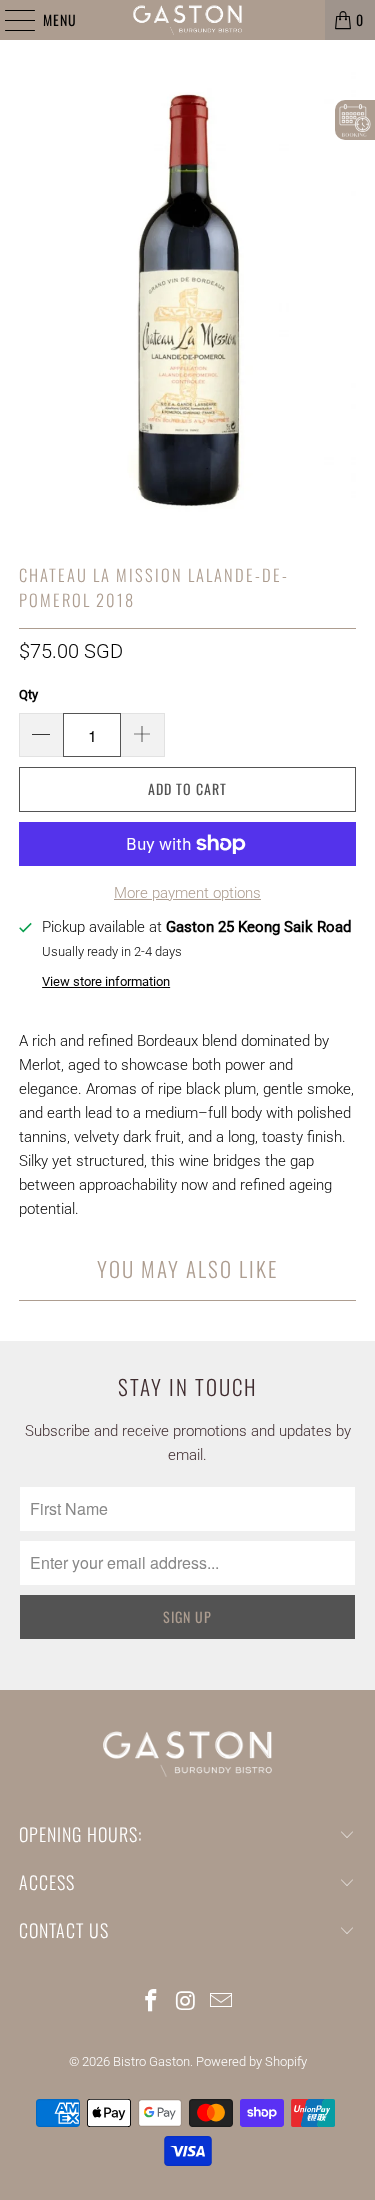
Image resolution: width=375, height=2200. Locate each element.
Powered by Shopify (251, 2061)
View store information (106, 981)
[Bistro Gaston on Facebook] (152, 2002)
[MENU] (9, 20)
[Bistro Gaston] (188, 20)
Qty (28, 694)
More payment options (187, 893)
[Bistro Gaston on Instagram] (187, 2002)
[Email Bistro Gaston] (221, 2002)
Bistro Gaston (151, 2061)
